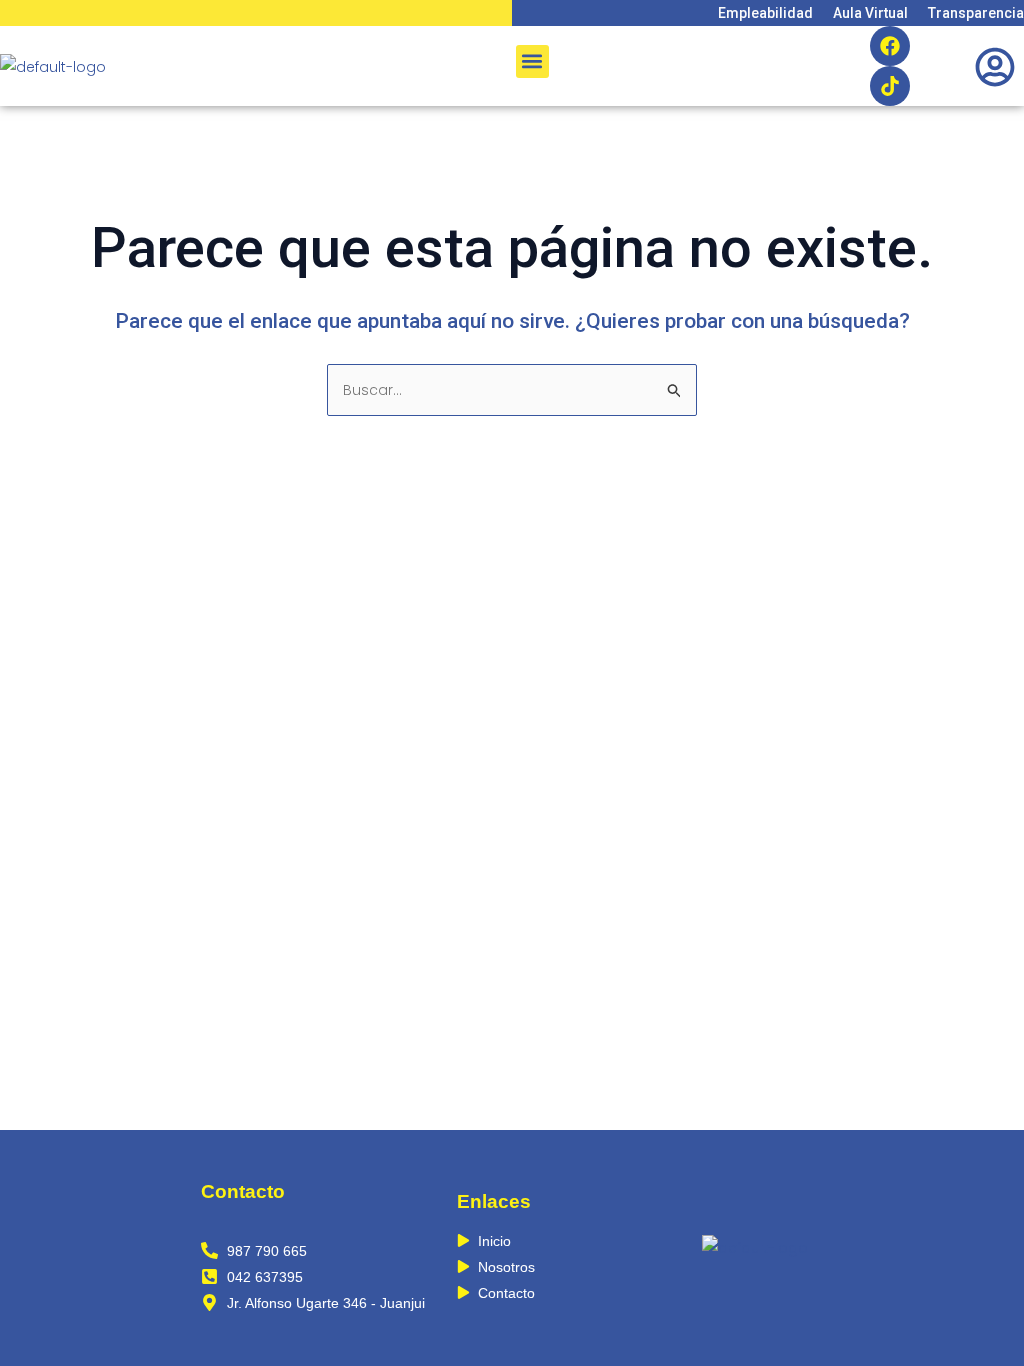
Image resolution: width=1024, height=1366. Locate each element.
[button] (532, 61)
